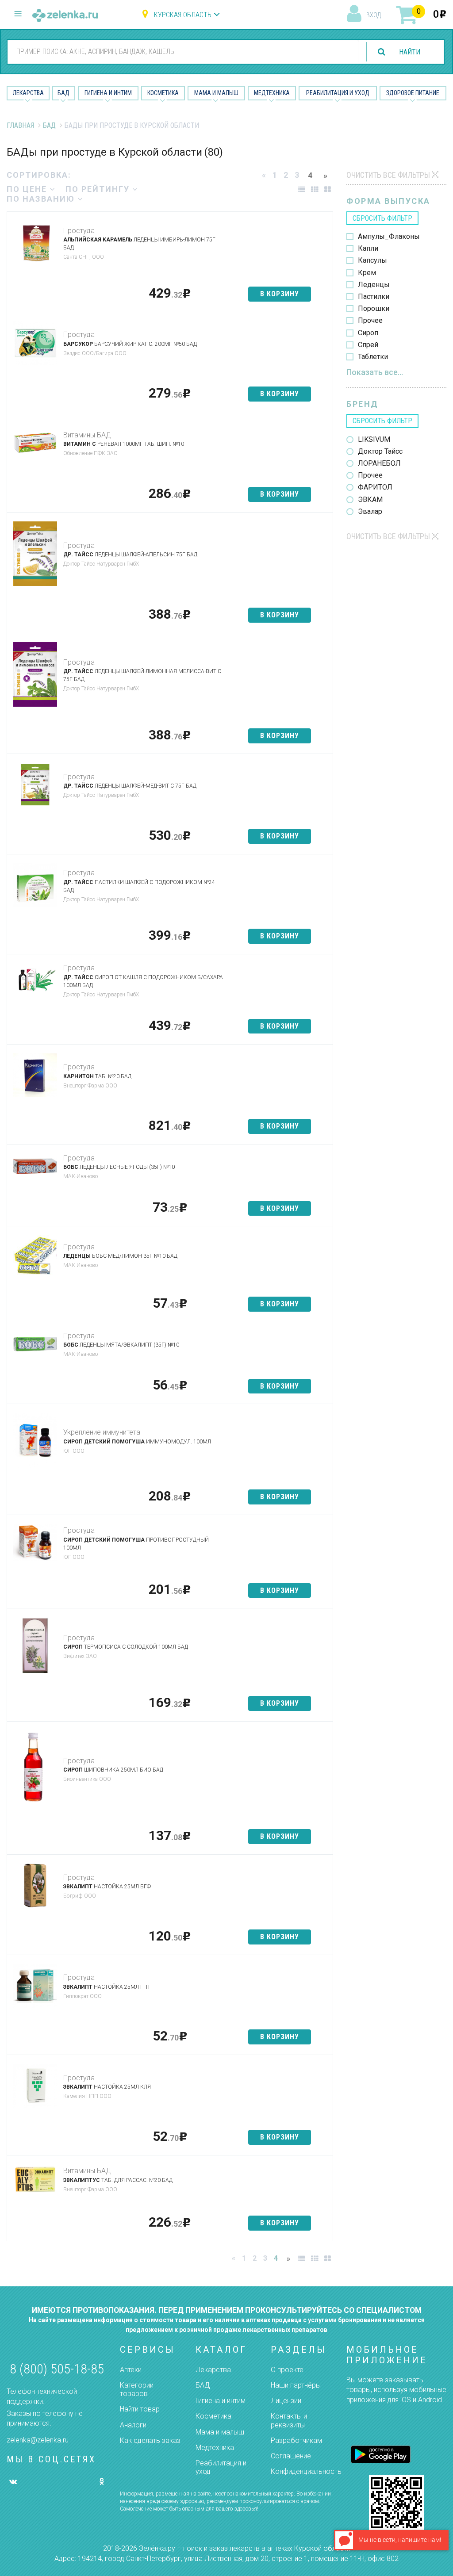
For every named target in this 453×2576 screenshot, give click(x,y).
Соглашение (291, 2456)
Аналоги (133, 2425)
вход (374, 15)
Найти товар (140, 2409)
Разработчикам (296, 2440)
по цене (28, 189)
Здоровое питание (413, 93)
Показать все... (375, 372)
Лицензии (286, 2401)
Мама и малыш (216, 93)
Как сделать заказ (150, 2440)
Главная (20, 125)
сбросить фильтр (382, 218)
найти (410, 52)
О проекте (287, 2370)
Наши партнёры (296, 2385)
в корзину (280, 294)
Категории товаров (137, 2389)
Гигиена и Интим (108, 93)
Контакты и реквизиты (289, 2420)
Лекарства (28, 93)
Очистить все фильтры (388, 175)
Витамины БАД (87, 435)
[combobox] (183, 51)
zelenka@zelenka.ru (38, 2440)
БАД (63, 93)
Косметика (163, 93)
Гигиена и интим (221, 2401)
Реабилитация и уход (338, 93)
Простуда (79, 231)
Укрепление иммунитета (102, 1432)
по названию (42, 199)
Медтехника (272, 93)
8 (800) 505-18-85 (57, 2369)
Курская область (183, 15)
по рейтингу (99, 189)
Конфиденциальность (306, 2471)
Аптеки (131, 2370)
